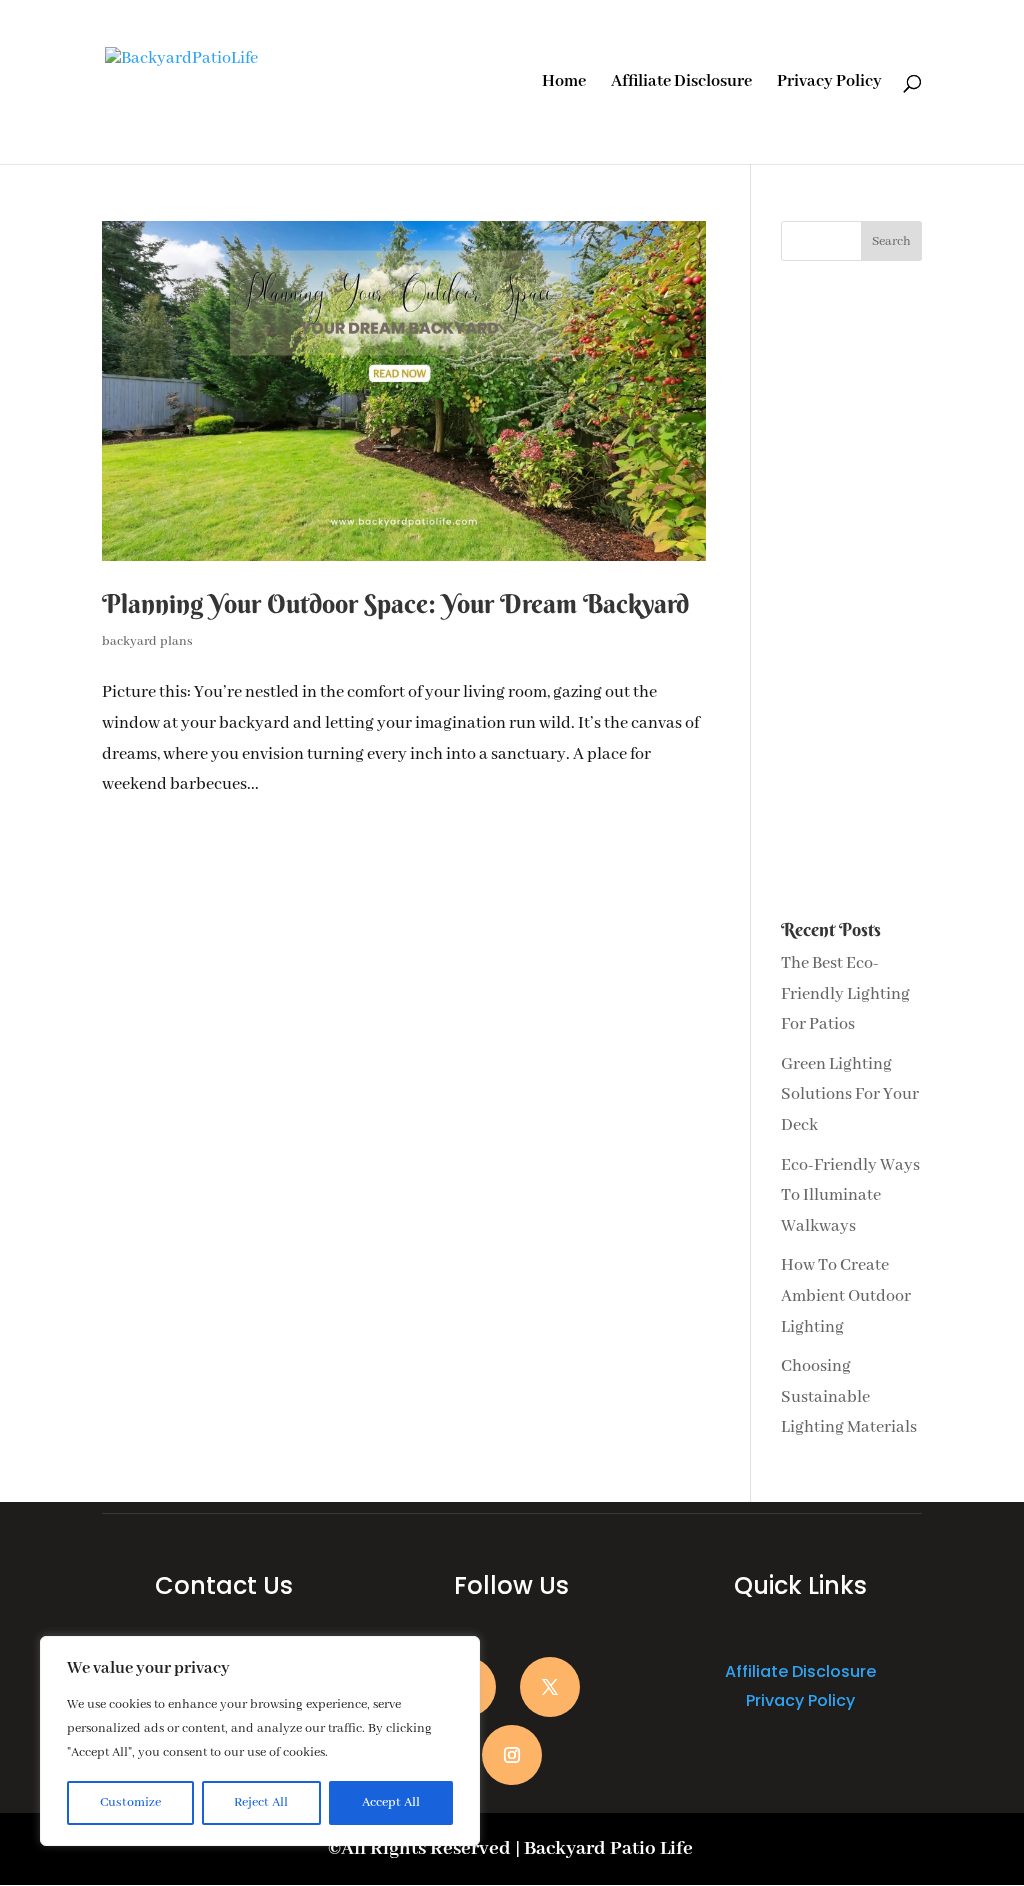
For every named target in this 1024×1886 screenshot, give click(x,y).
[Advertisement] (851, 591)
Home (564, 83)
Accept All (391, 1802)
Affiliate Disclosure (681, 83)
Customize (130, 1802)
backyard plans (147, 641)
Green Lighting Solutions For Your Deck (850, 1095)
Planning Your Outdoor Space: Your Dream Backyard (395, 604)
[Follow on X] (550, 1687)
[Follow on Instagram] (512, 1755)
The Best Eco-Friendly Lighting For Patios (845, 994)
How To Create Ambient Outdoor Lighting (846, 1296)
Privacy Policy (829, 83)
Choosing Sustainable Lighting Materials (849, 1397)
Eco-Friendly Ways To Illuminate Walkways (850, 1196)
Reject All (261, 1802)
